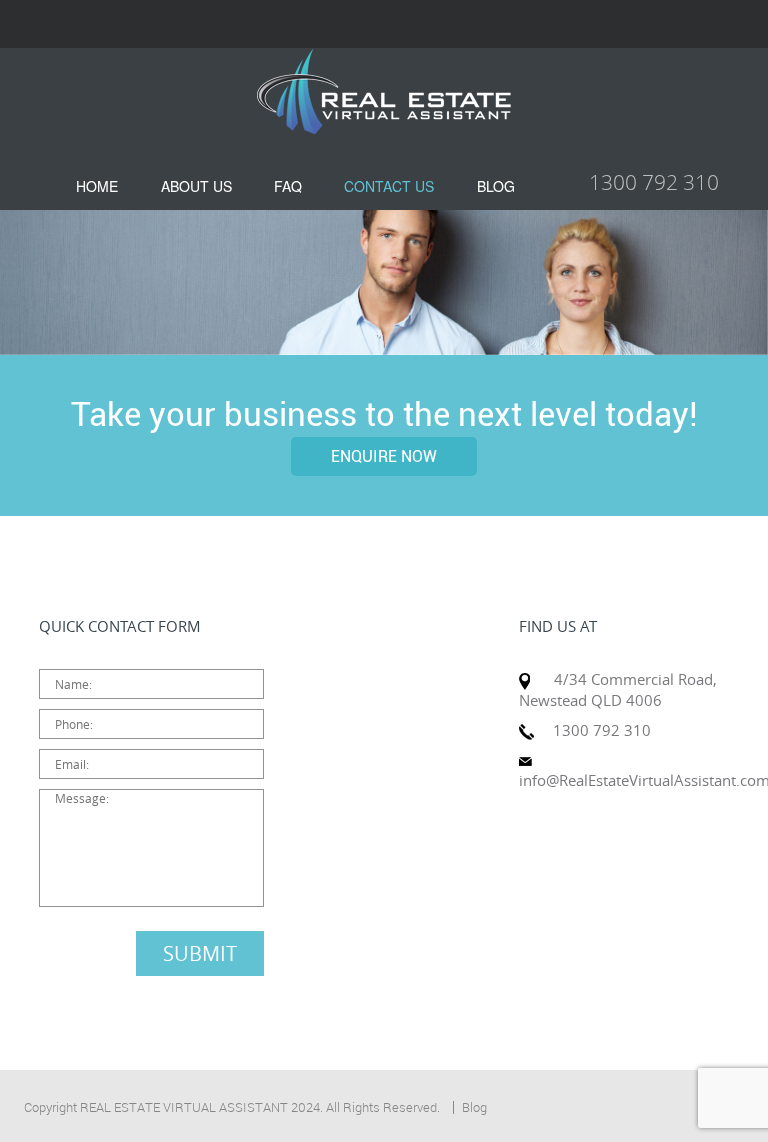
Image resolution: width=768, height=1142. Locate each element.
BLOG (496, 186)
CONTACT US (389, 186)
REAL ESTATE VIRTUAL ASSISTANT (184, 1107)
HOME (97, 186)
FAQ (288, 186)
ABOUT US (196, 186)
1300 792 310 (654, 182)
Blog (474, 1107)
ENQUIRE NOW (384, 456)
